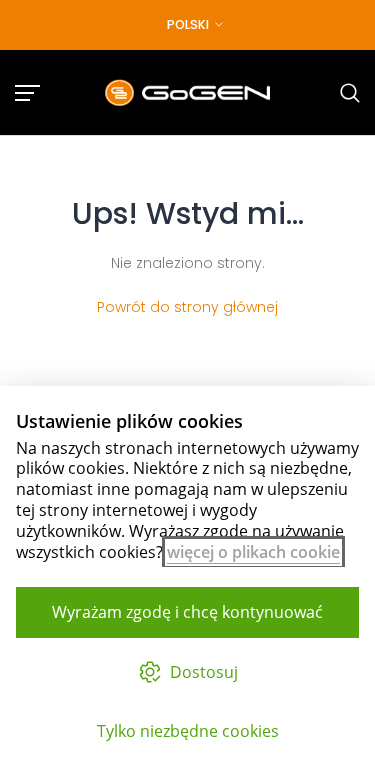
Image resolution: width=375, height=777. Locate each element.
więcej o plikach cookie (253, 552)
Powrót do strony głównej (187, 307)
